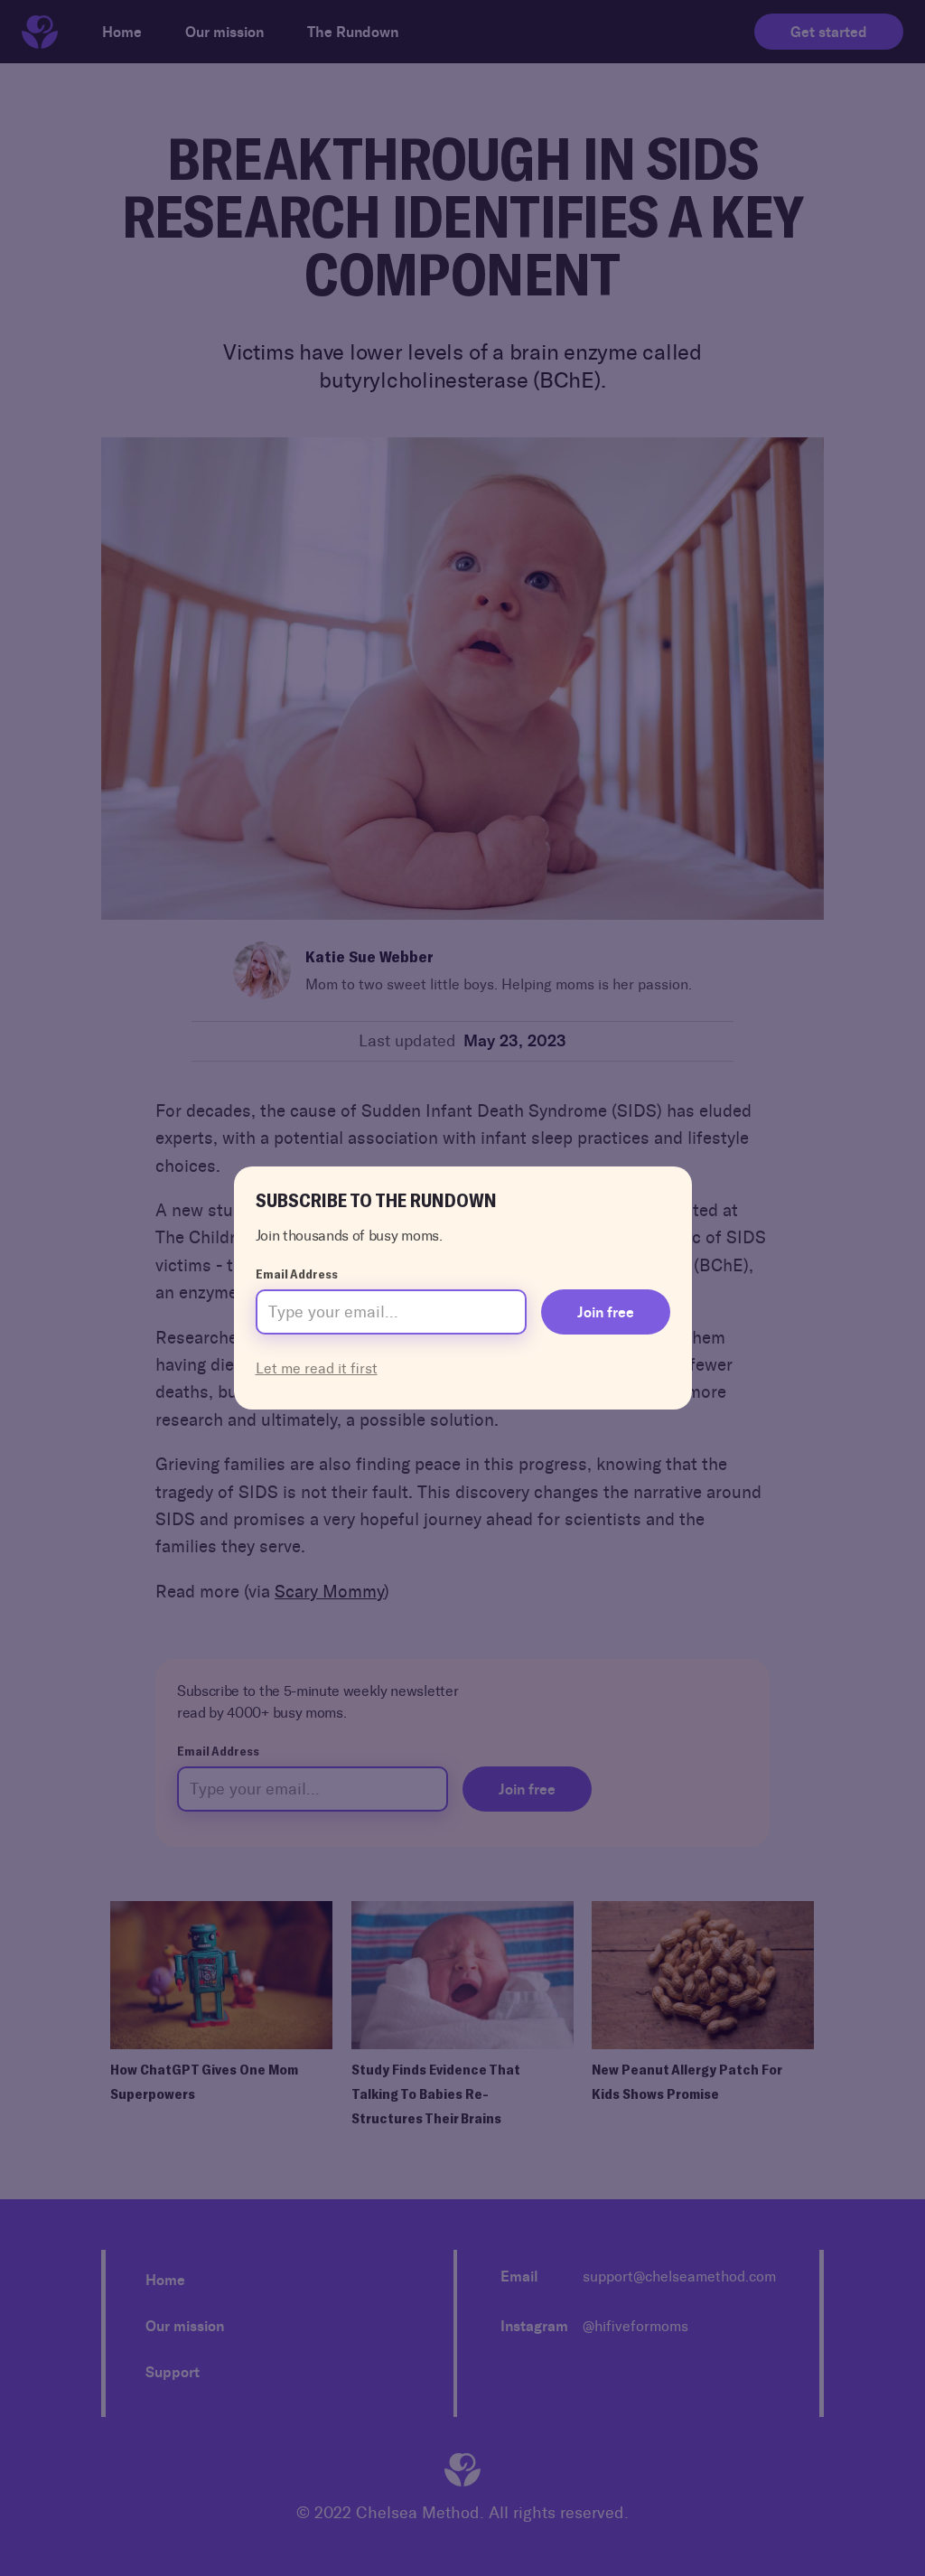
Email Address (297, 1274)
